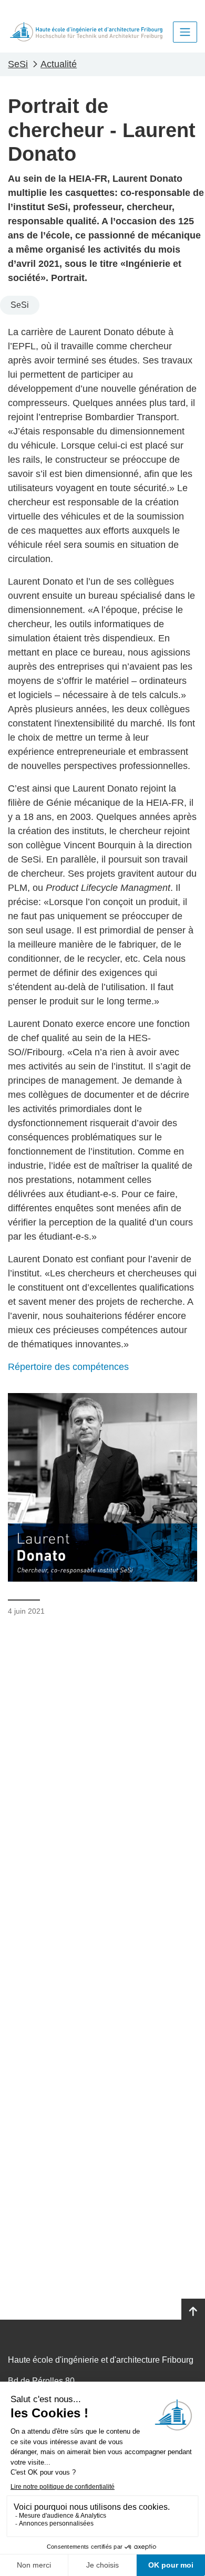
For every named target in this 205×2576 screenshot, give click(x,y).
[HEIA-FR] (86, 32)
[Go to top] (193, 2312)
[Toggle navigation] (185, 32)
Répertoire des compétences (68, 1367)
